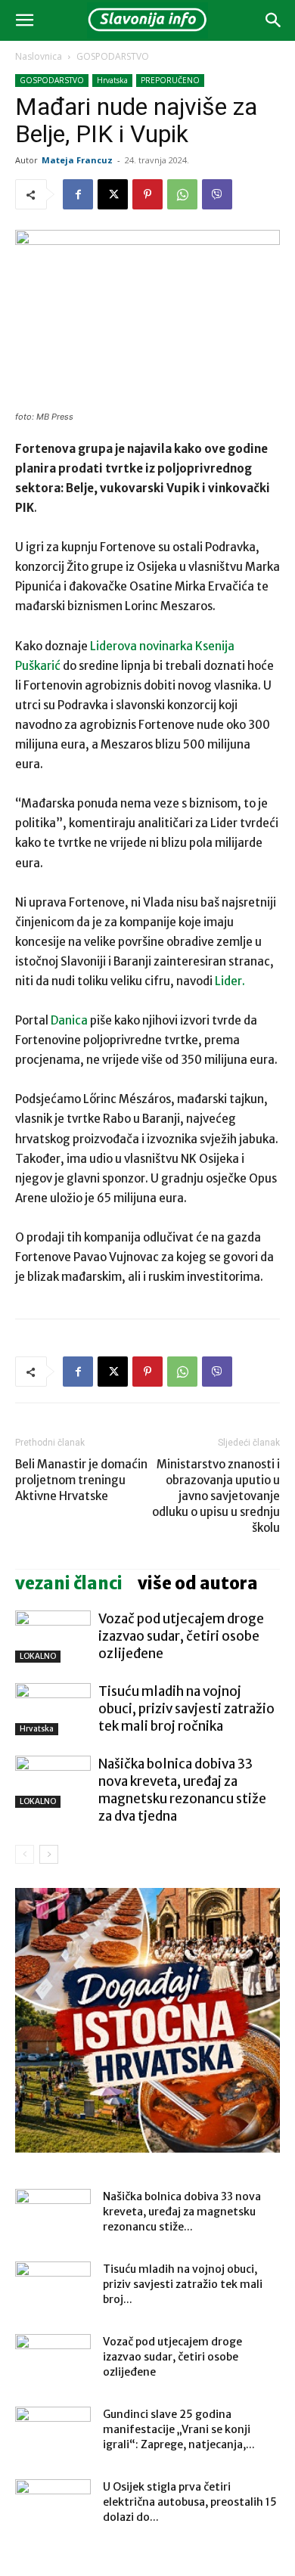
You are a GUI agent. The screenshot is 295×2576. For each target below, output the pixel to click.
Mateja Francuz (77, 160)
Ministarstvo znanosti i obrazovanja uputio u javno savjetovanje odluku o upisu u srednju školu (216, 1496)
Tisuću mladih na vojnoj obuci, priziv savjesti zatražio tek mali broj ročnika (186, 1709)
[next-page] (49, 1854)
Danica (69, 1020)
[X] (113, 194)
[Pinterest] (147, 194)
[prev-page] (25, 1854)
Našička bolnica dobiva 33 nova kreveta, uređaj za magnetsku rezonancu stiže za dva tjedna (182, 1790)
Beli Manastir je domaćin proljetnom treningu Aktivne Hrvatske (81, 1480)
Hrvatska (112, 80)
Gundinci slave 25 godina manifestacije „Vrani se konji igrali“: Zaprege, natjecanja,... (179, 2429)
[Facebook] (78, 194)
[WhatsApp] (182, 194)
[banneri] (147, 2020)
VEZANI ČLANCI (69, 1583)
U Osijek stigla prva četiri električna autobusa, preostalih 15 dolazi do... (190, 2502)
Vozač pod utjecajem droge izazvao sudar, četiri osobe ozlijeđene (181, 1636)
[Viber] (217, 194)
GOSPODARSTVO (113, 56)
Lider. (230, 981)
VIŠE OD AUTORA (198, 1583)
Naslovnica (39, 56)
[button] (24, 20)
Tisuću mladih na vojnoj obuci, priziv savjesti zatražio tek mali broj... (183, 2284)
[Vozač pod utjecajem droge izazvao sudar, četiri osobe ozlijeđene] (53, 1637)
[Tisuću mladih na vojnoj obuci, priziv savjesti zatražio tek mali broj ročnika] (53, 1709)
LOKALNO (38, 1656)
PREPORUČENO (170, 80)
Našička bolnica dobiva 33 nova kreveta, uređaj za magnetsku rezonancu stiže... (182, 2212)
